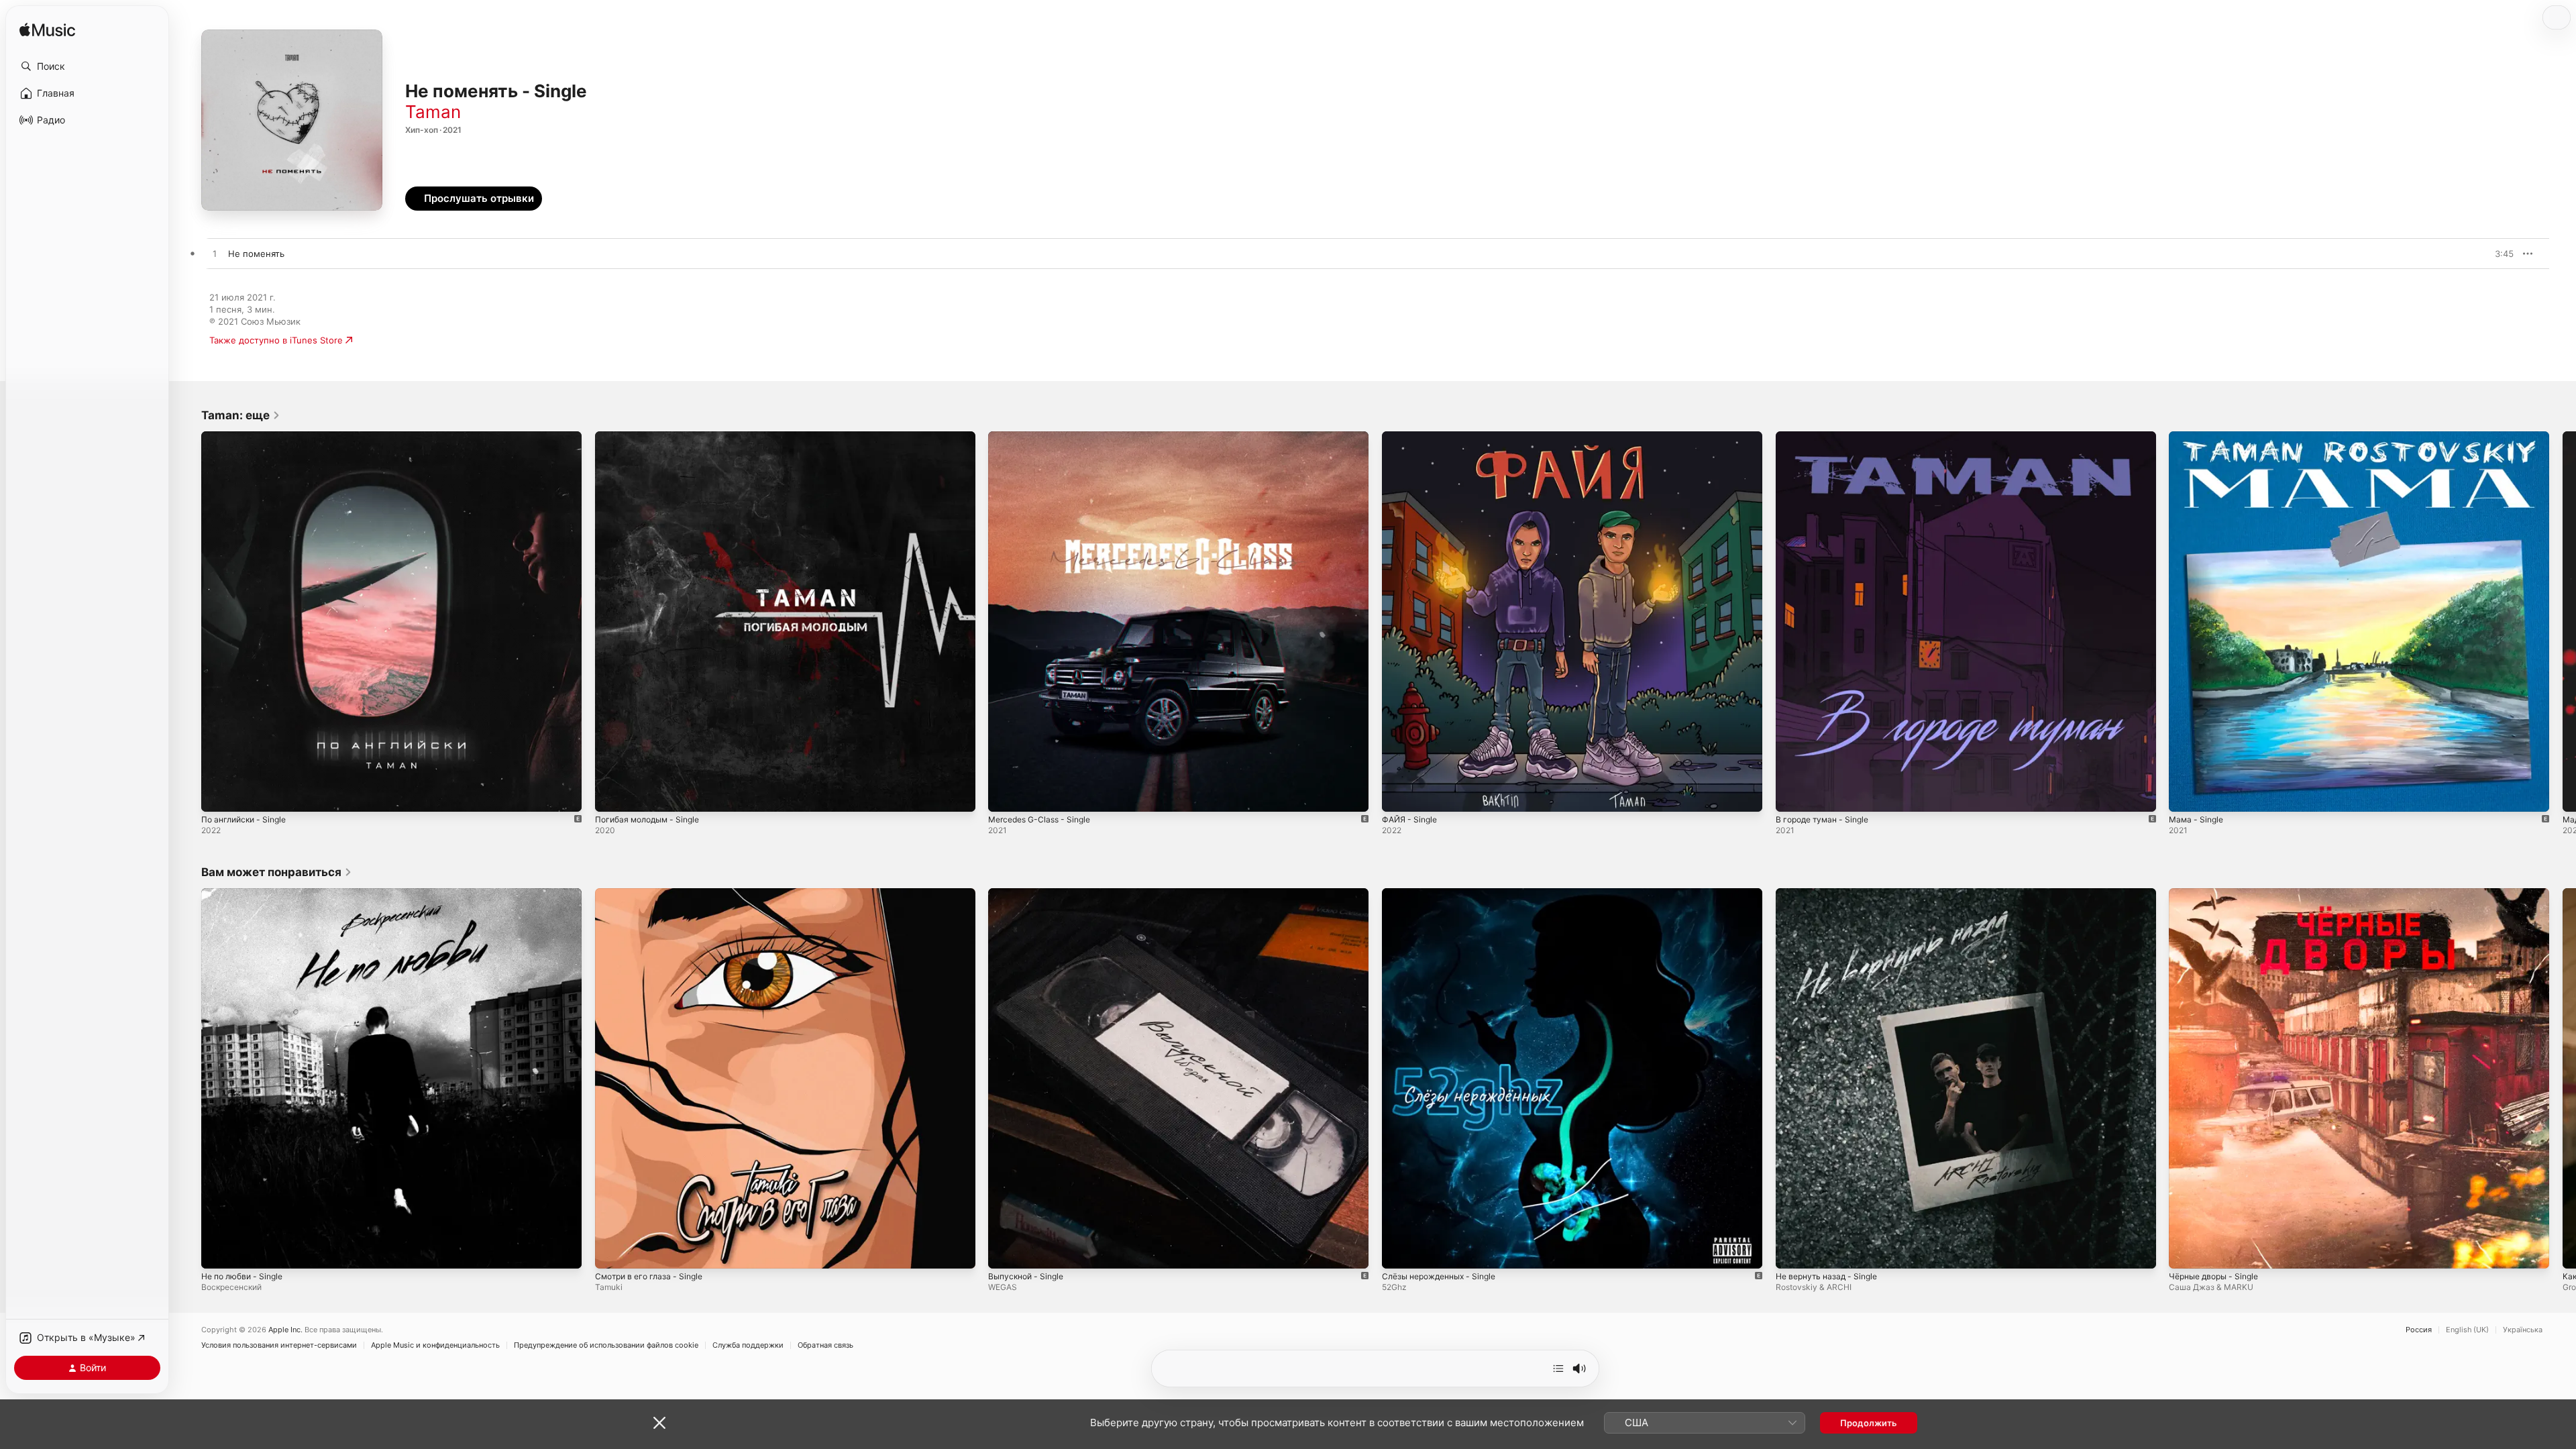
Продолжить (1869, 1423)
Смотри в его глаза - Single (654, 894)
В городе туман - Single (1827, 437)
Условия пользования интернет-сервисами (279, 1345)
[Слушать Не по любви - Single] (218, 1251)
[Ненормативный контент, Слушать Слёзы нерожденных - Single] (1399, 1251)
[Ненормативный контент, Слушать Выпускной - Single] (1005, 1251)
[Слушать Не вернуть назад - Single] (1792, 1251)
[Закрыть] (659, 1423)
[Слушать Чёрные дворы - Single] (2186, 1251)
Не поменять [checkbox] (256, 254)
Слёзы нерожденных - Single (1445, 894)
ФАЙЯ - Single (1412, 437)
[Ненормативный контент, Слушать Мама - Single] (2186, 795)
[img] (47, 31)
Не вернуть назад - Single (1831, 894)
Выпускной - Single (1029, 894)
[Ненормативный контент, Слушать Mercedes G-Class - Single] (1005, 795)
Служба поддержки (748, 1345)
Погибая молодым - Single (652, 437)
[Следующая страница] (2563, 621)
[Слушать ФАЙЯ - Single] (1399, 795)
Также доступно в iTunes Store (276, 340)
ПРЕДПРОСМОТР (2485, 254)
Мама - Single (2198, 437)
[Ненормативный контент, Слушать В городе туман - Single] (1792, 795)
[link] (241, 415)
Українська (2523, 1330)
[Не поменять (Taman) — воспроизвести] (215, 254)
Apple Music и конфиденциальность (435, 1345)
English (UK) (2467, 1330)
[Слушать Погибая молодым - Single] (612, 795)
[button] (87, 66)
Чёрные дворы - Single (2218, 894)
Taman (433, 112)
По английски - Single (248, 437)
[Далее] (1558, 1368)
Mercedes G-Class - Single (1044, 437)
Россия (2419, 1330)
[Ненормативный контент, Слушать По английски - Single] (218, 795)
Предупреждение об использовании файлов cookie (606, 1345)
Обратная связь (825, 1345)
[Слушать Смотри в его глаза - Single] (612, 1251)
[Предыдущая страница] (188, 621)
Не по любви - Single (247, 894)
